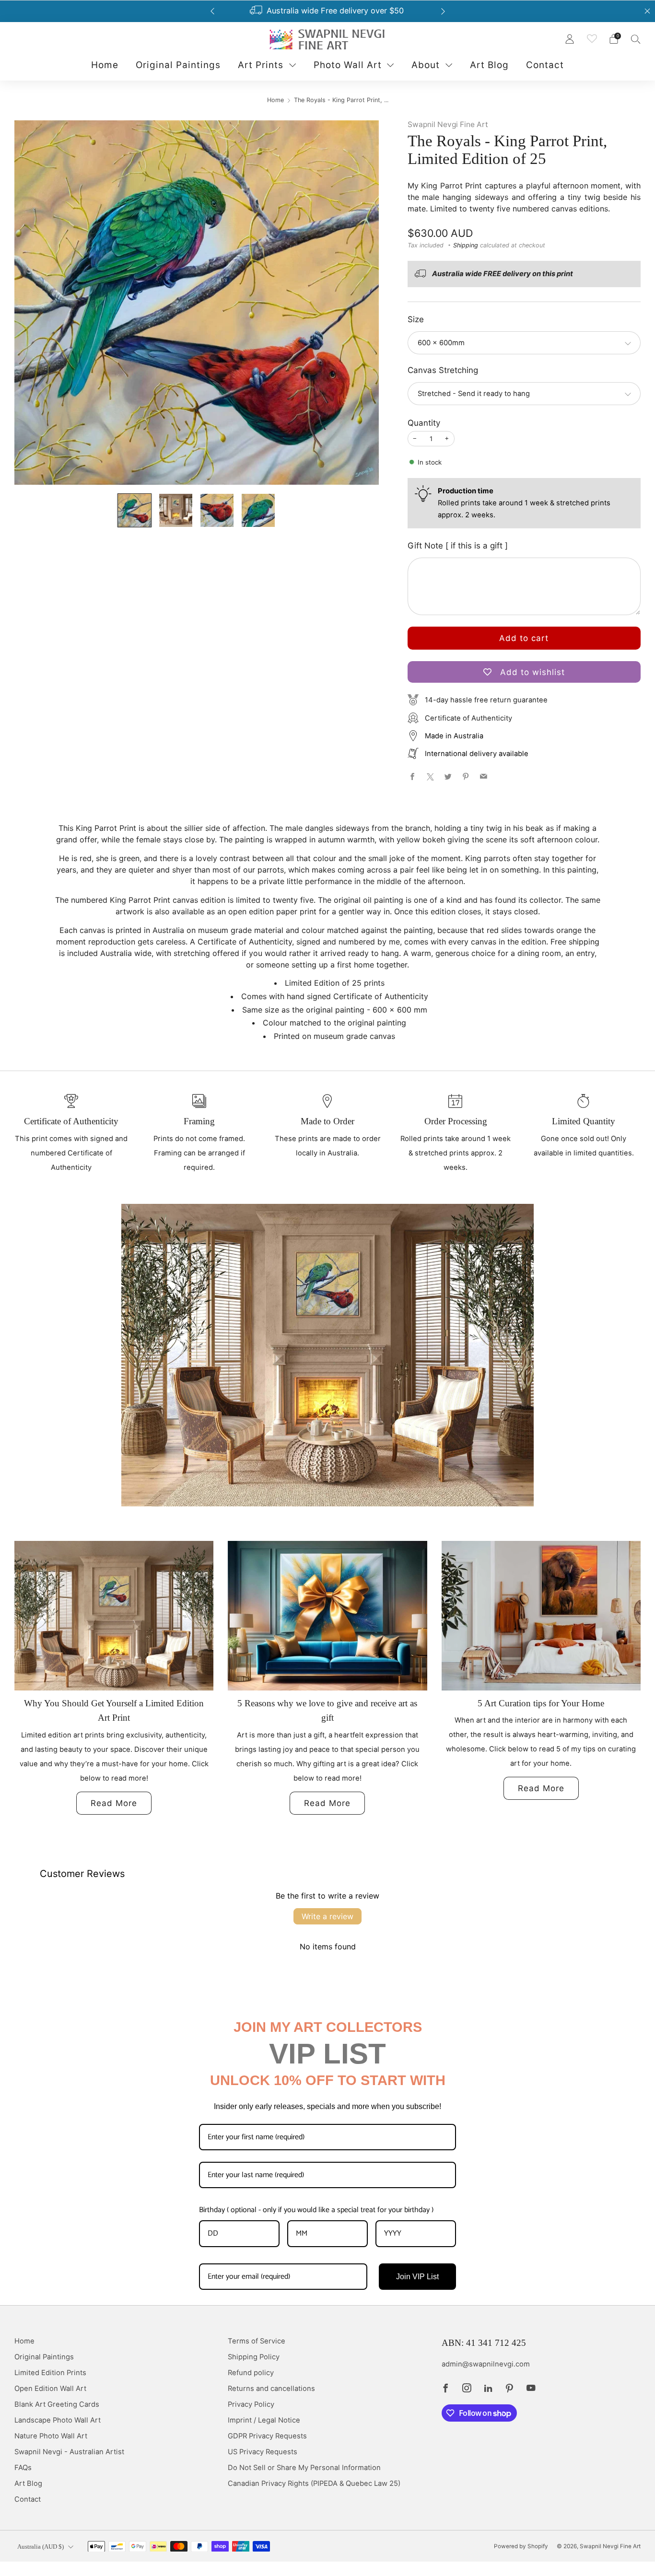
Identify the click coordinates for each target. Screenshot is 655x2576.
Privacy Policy (251, 2404)
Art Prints (261, 65)
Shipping (466, 245)
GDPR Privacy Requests (267, 2436)
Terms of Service (257, 2341)
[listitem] (328, 11)
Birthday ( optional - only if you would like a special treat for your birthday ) (316, 2210)
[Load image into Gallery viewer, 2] (176, 510)
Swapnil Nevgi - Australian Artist (69, 2452)
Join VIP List (417, 2277)
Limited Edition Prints (50, 2373)
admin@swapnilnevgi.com (486, 2364)
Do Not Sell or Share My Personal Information (304, 2468)
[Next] (443, 11)
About (426, 65)
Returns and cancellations (271, 2389)
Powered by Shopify (521, 2546)
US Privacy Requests (263, 2452)
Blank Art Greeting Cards (57, 2404)
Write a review (327, 1916)
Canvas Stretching (443, 370)
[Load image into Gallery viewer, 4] (258, 510)
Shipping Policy (254, 2357)
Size (416, 319)
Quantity (424, 423)
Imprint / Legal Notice (264, 2420)
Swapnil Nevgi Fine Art (448, 124)
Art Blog (489, 65)
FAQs (23, 2468)
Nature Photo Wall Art (51, 2436)
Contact (545, 65)
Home (105, 65)
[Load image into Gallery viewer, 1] (135, 510)
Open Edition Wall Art (50, 2389)
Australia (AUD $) (41, 2547)
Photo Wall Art (348, 65)
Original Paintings (178, 65)
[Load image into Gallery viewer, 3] (217, 510)
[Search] (636, 39)
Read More (114, 1803)
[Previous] (212, 11)
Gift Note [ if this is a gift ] (458, 546)
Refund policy (251, 2373)
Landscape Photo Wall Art (58, 2420)
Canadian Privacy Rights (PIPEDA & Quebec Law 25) (314, 2483)
